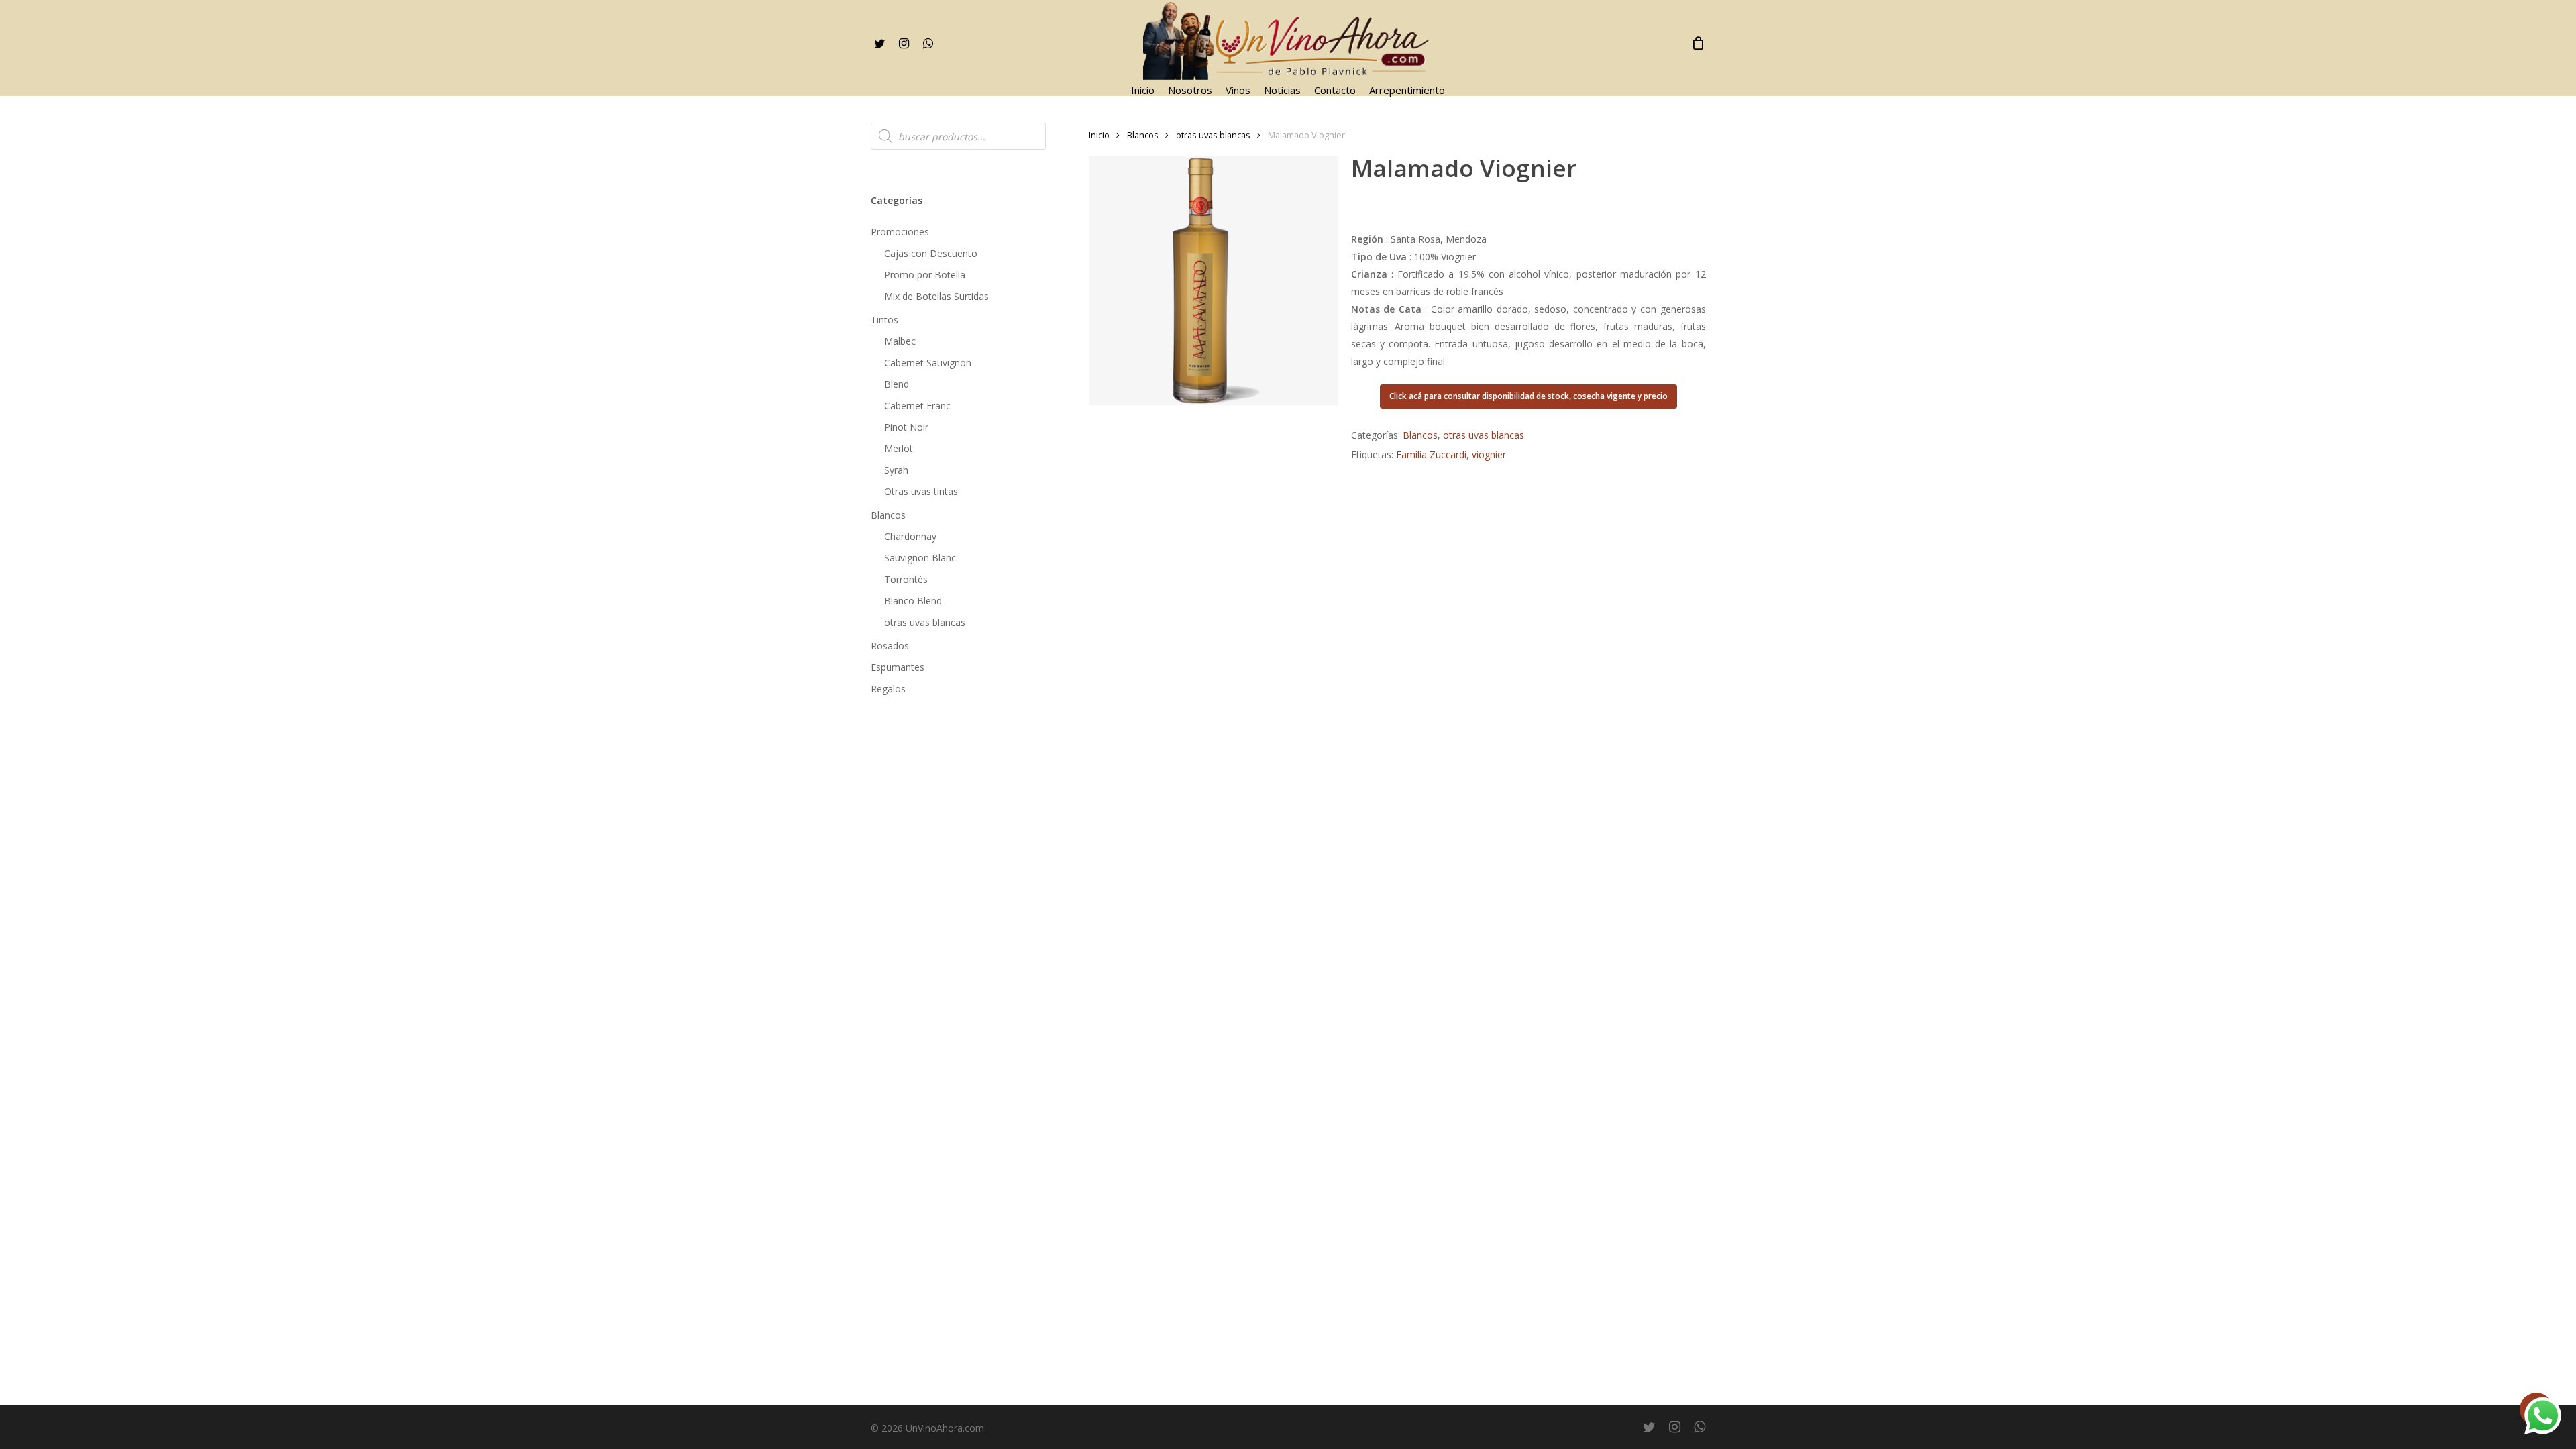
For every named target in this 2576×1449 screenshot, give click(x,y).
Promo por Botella (925, 275)
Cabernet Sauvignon (928, 363)
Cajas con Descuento (931, 253)
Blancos (888, 515)
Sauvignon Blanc (920, 558)
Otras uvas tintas (921, 491)
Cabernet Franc (917, 406)
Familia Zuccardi (1431, 454)
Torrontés (906, 579)
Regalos (888, 689)
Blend (897, 384)
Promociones (900, 232)
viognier (1489, 454)
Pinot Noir (906, 427)
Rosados (890, 646)
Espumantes (898, 667)
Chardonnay (910, 536)
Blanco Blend (913, 601)
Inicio (1099, 135)
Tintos (884, 320)
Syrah (896, 470)
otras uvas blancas (925, 622)
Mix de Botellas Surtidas (936, 296)
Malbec (900, 341)
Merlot (899, 448)
